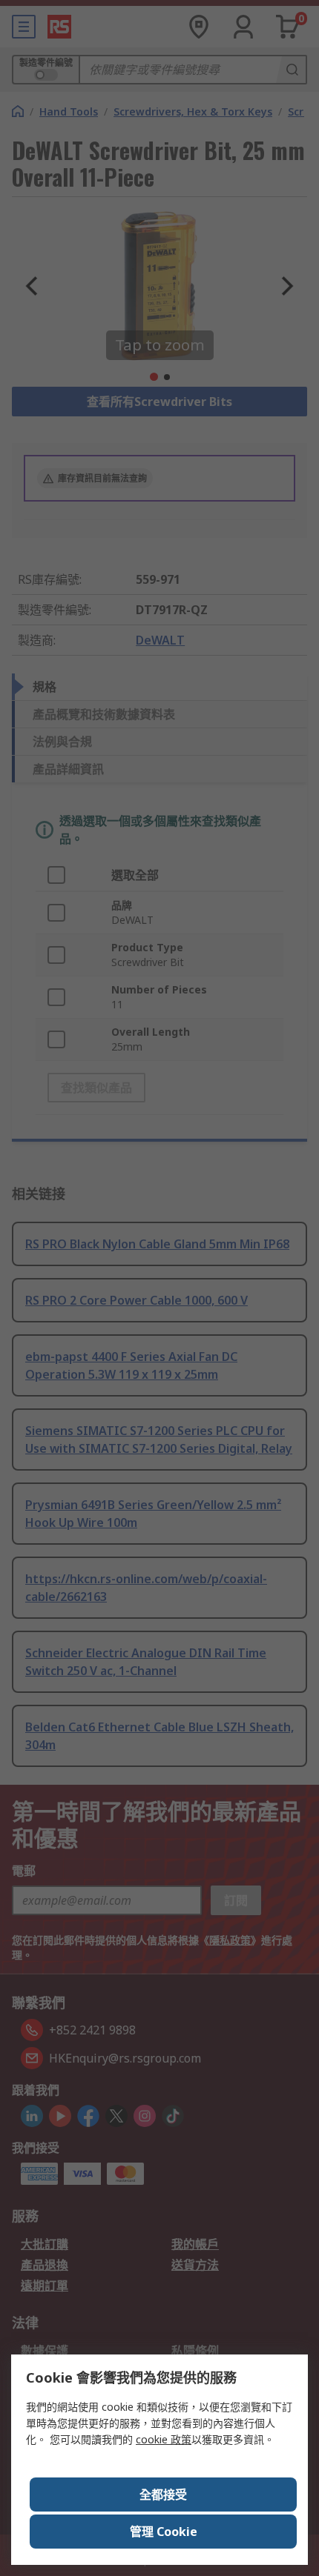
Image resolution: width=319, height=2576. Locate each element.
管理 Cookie (164, 2532)
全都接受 (163, 2495)
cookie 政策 (164, 2439)
